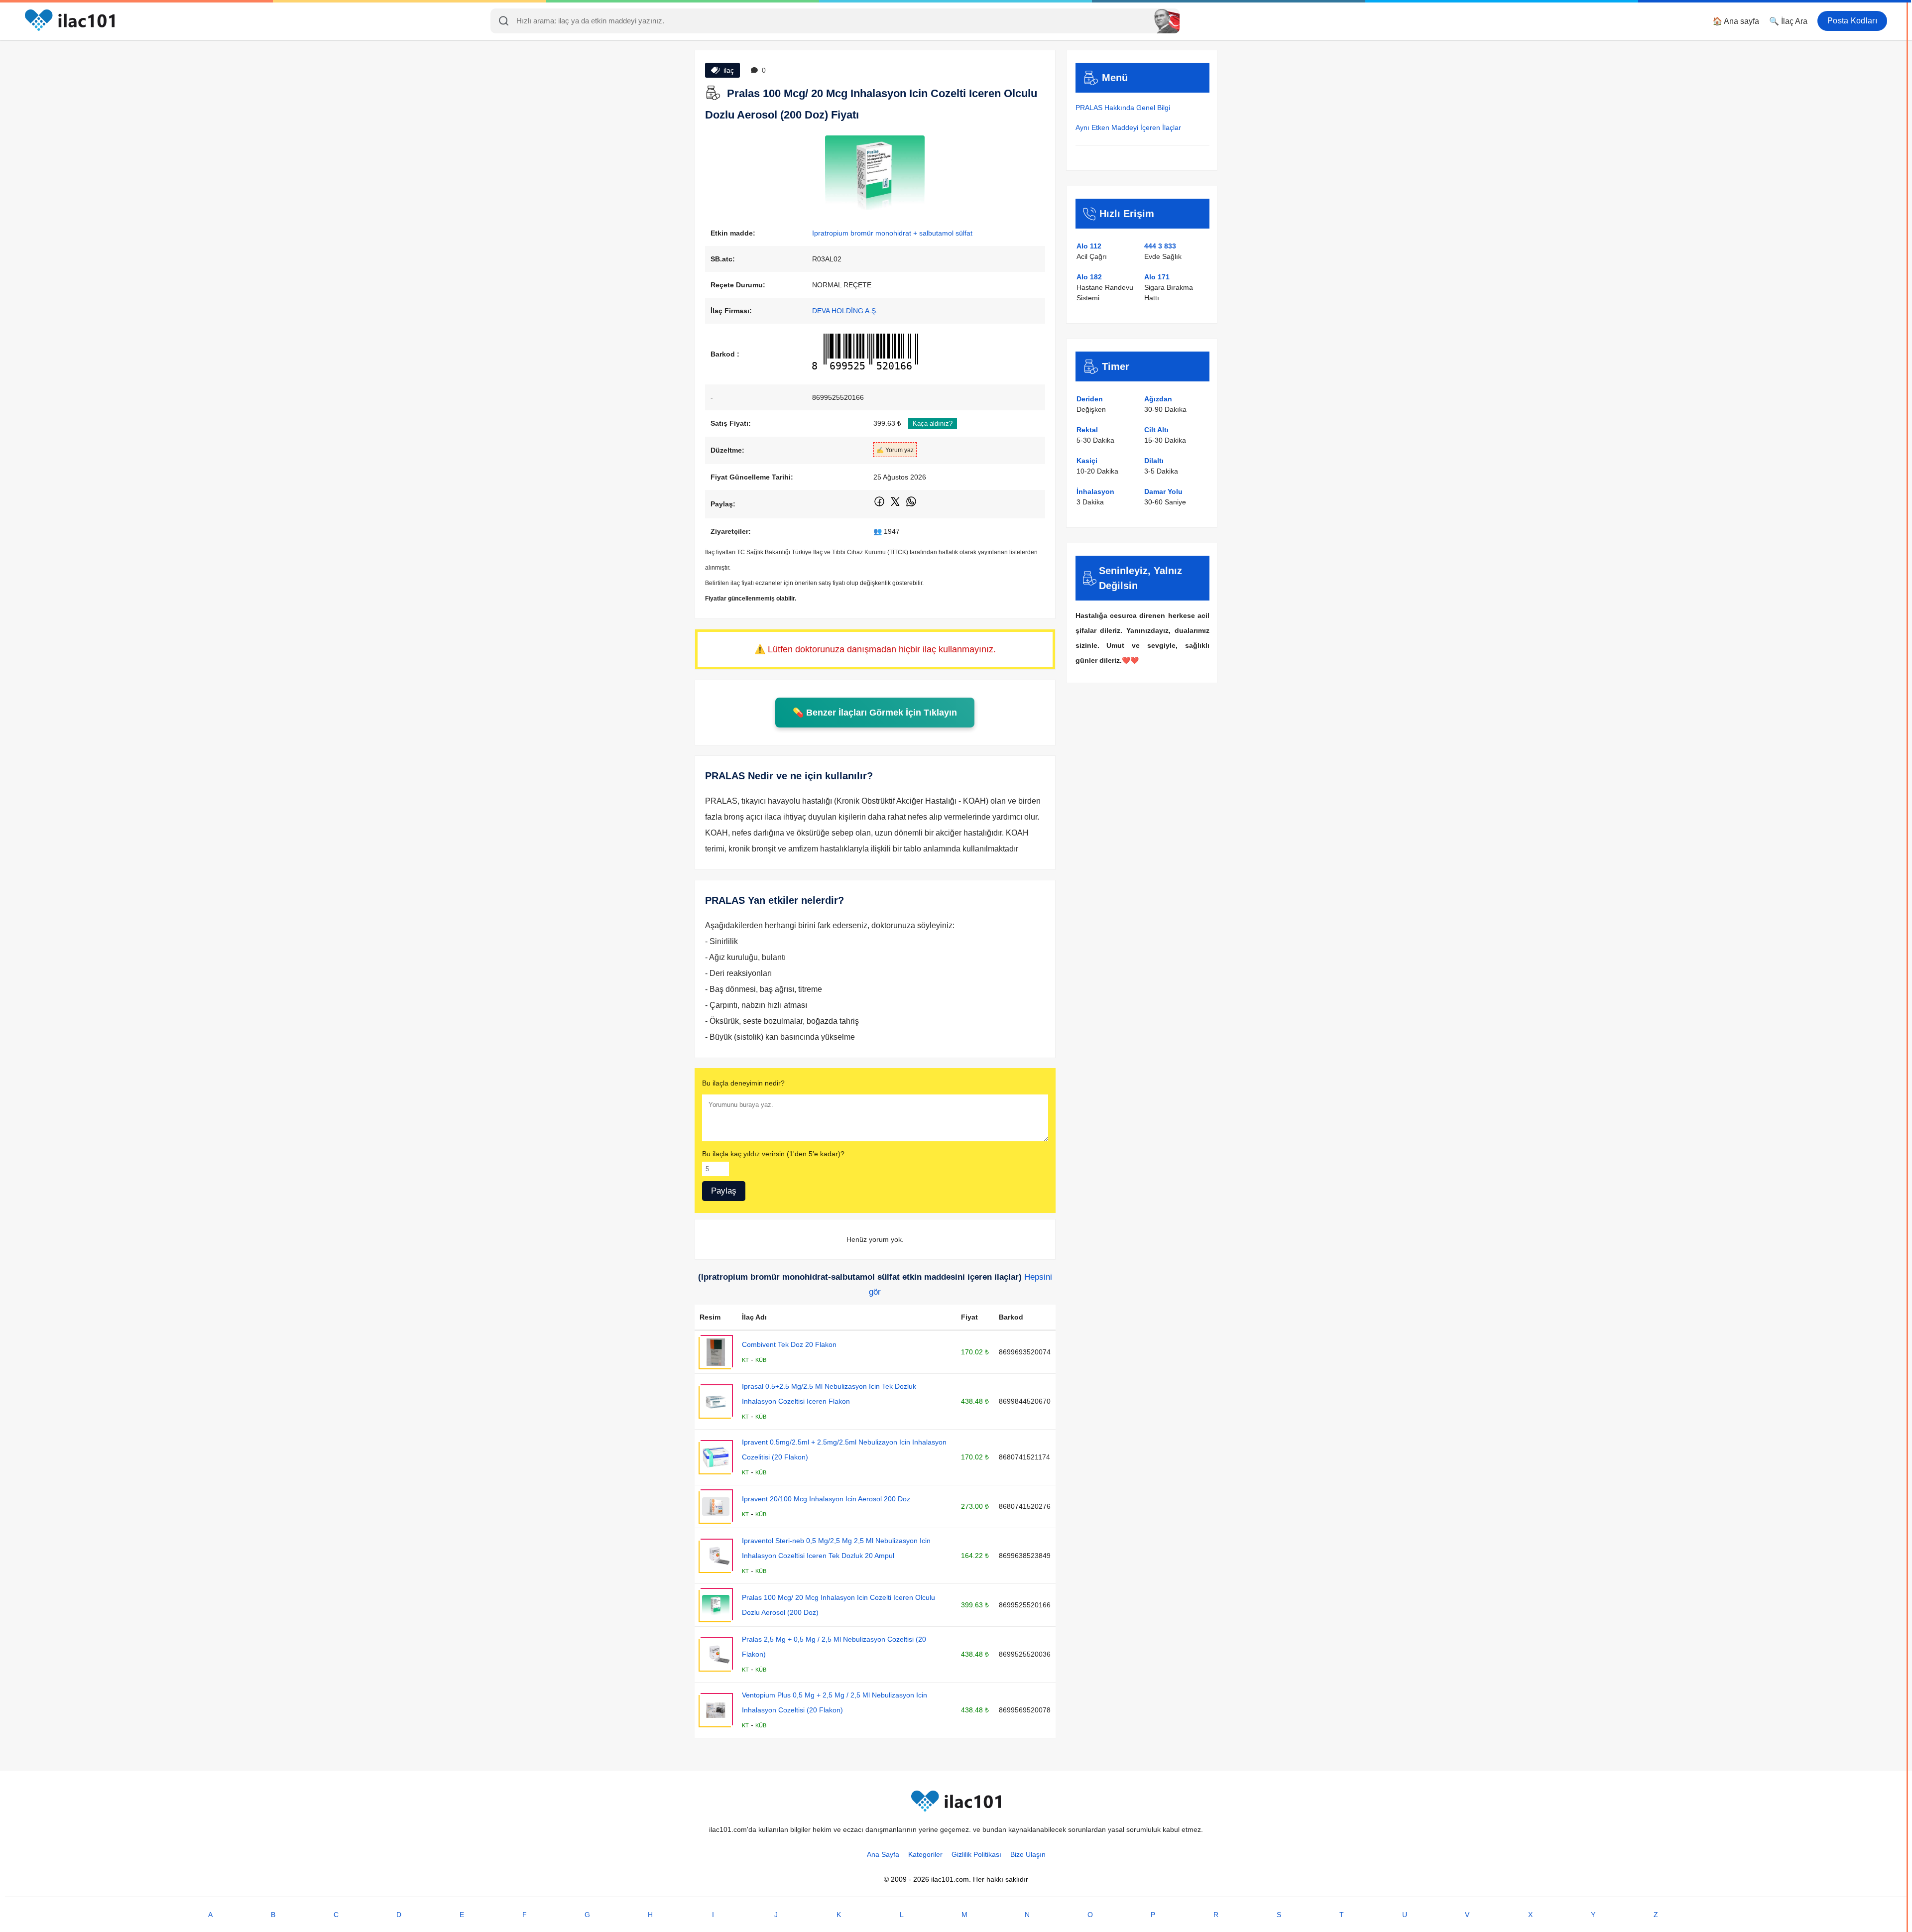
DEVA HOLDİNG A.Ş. (845, 311)
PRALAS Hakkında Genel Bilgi (1123, 108)
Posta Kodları (1852, 21)
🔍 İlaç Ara (1788, 21)
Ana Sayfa (883, 1854)
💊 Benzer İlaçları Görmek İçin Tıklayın (875, 713)
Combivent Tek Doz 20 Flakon (789, 1344)
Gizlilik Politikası (976, 1854)
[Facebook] (880, 505)
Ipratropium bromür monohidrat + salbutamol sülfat (892, 233)
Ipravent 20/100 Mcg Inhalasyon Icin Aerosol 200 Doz (826, 1499)
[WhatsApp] (911, 505)
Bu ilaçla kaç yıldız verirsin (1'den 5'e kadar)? (773, 1154)
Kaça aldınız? (933, 423)
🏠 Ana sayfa (1736, 21)
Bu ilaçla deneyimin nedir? (743, 1083)
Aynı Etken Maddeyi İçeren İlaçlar (1128, 127)
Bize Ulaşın (1028, 1854)
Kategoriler (925, 1854)
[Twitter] (896, 505)
